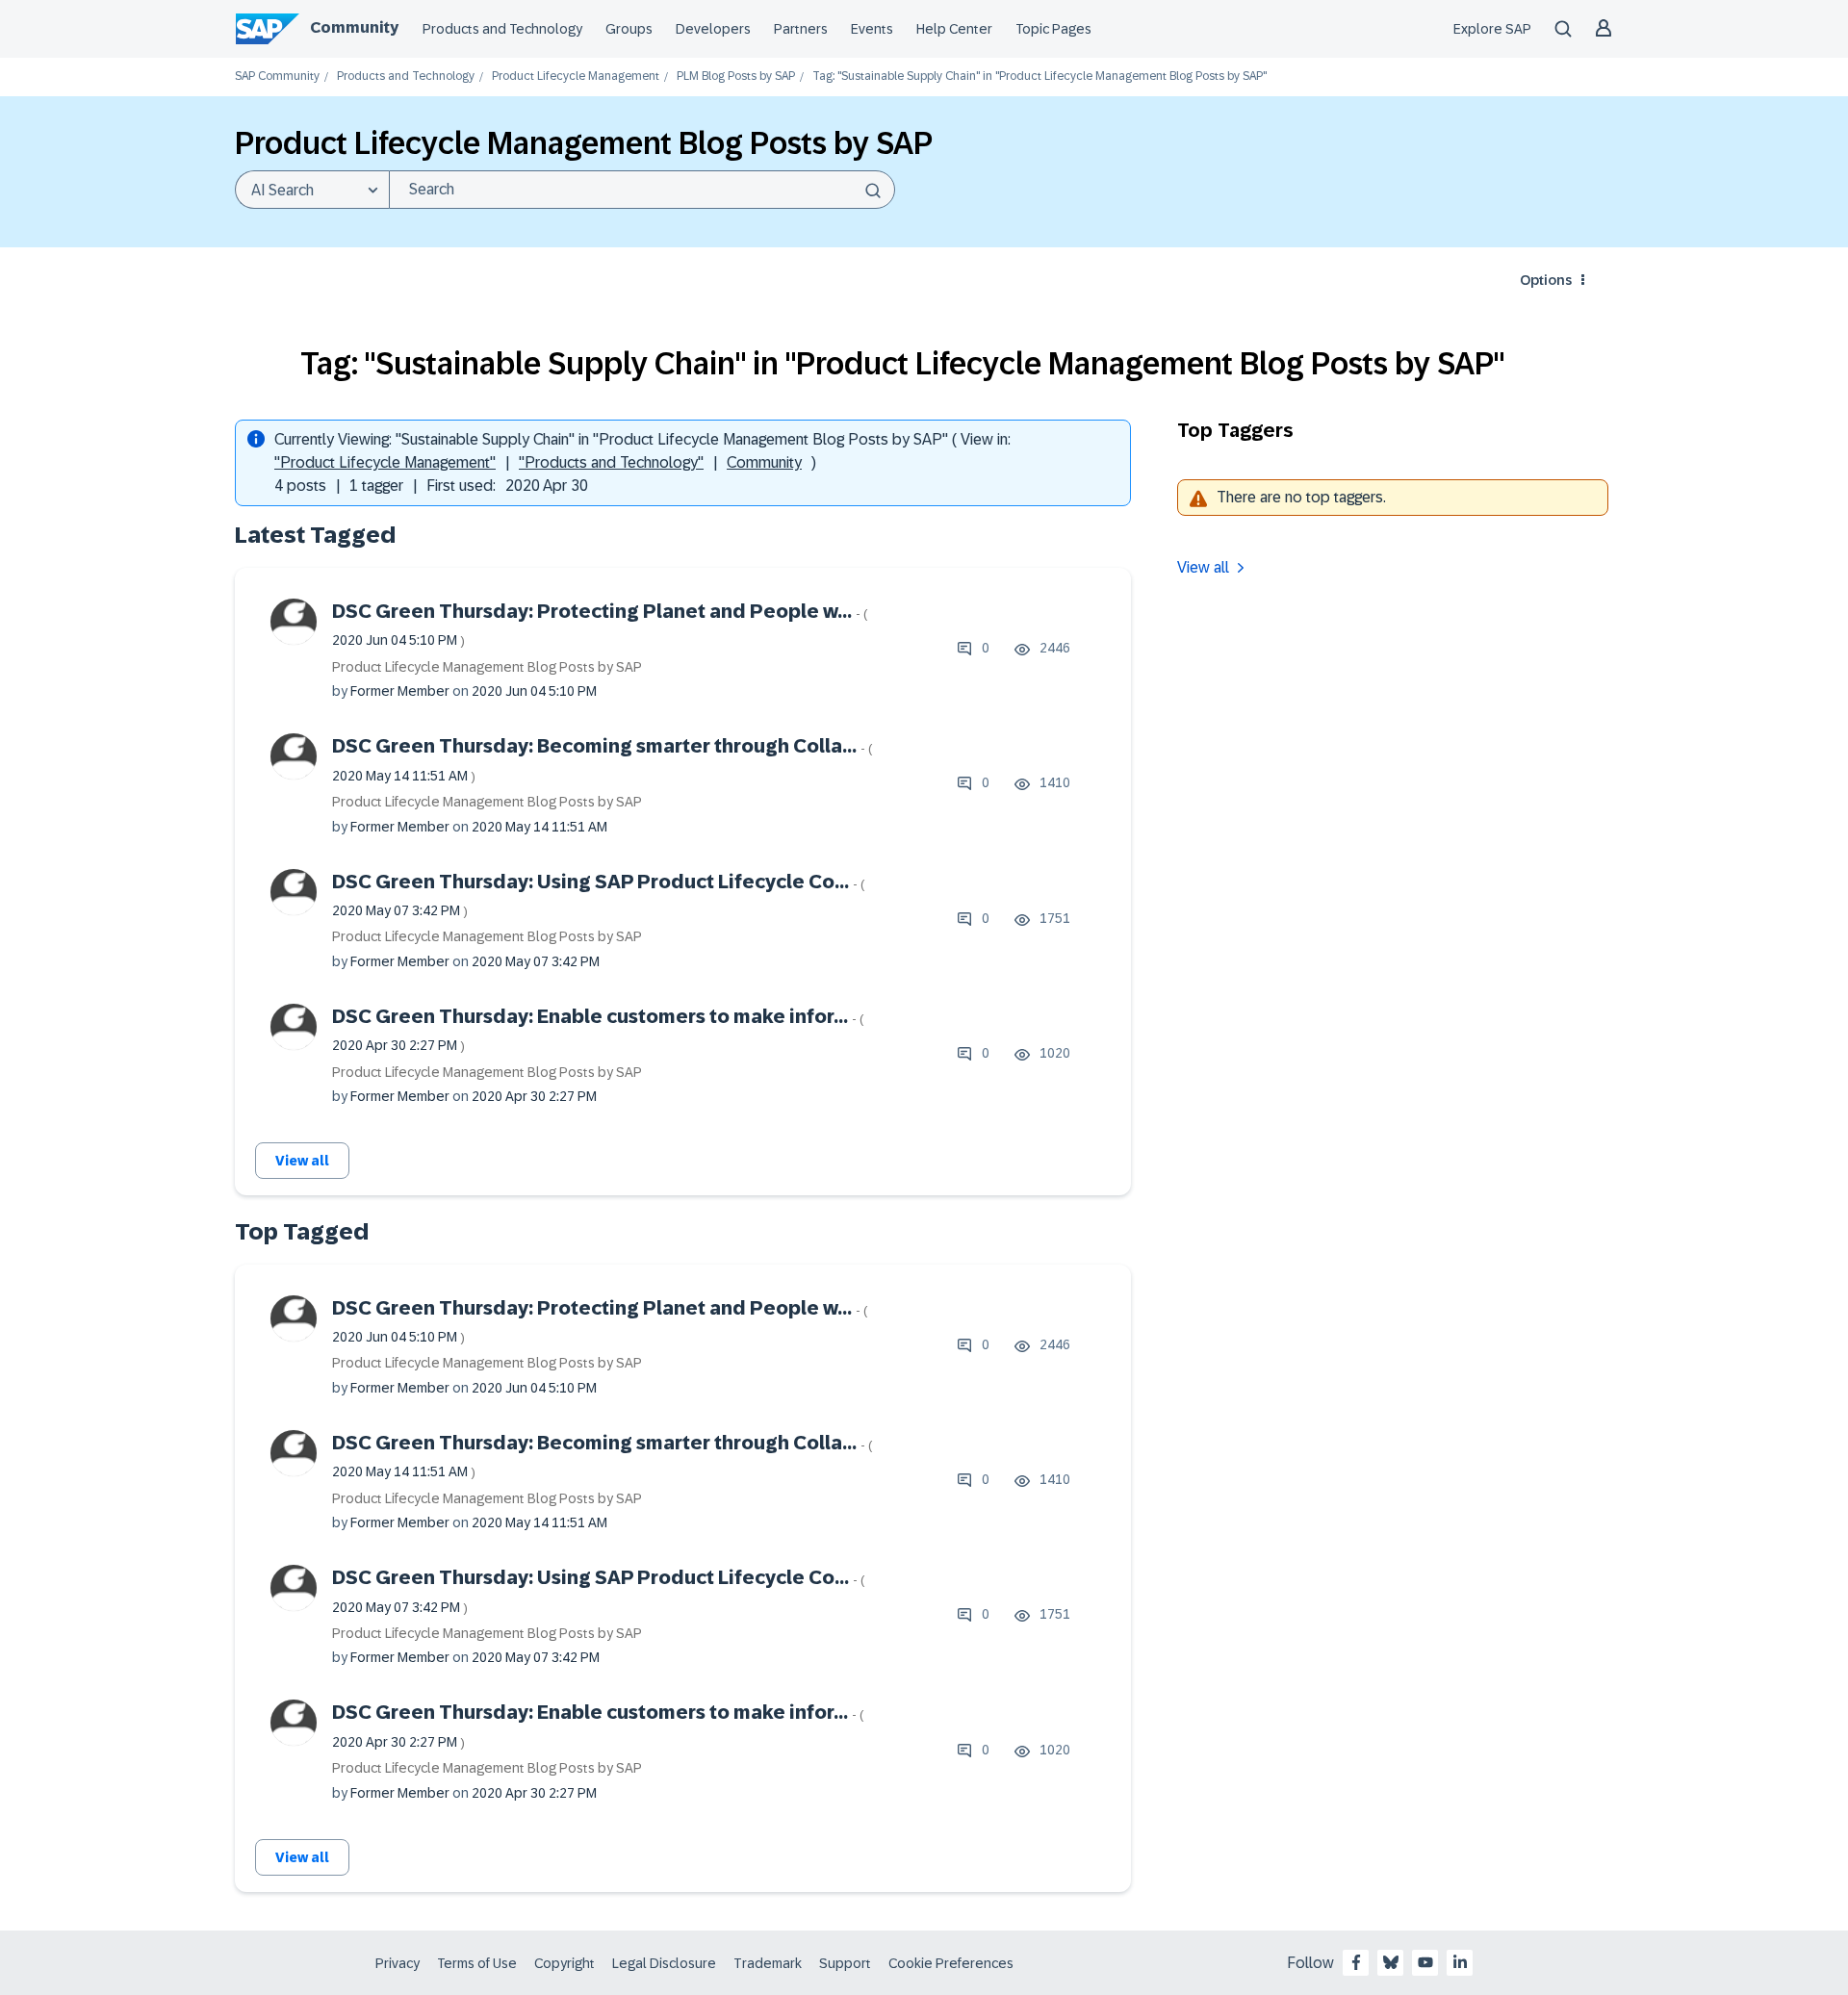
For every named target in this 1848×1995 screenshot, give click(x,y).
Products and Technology (502, 29)
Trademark (768, 1963)
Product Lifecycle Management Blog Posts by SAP (487, 667)
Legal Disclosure (664, 1963)
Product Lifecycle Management (576, 77)
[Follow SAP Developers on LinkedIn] (1460, 1962)
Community (354, 27)
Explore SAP (1492, 29)
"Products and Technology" (611, 462)
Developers (713, 29)
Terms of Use (477, 1963)
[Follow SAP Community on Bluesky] (1391, 1962)
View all (302, 1161)
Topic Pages (1053, 29)
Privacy (398, 1963)
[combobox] (642, 190)
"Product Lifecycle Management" (385, 462)
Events (872, 29)
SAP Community (277, 77)
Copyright (565, 1963)
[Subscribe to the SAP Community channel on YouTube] (1425, 1962)
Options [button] (1546, 280)
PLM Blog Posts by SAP (736, 77)
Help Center (954, 29)
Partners (801, 29)
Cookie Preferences (951, 1963)
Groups (629, 29)
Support (845, 1963)
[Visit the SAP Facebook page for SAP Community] (1356, 1962)
